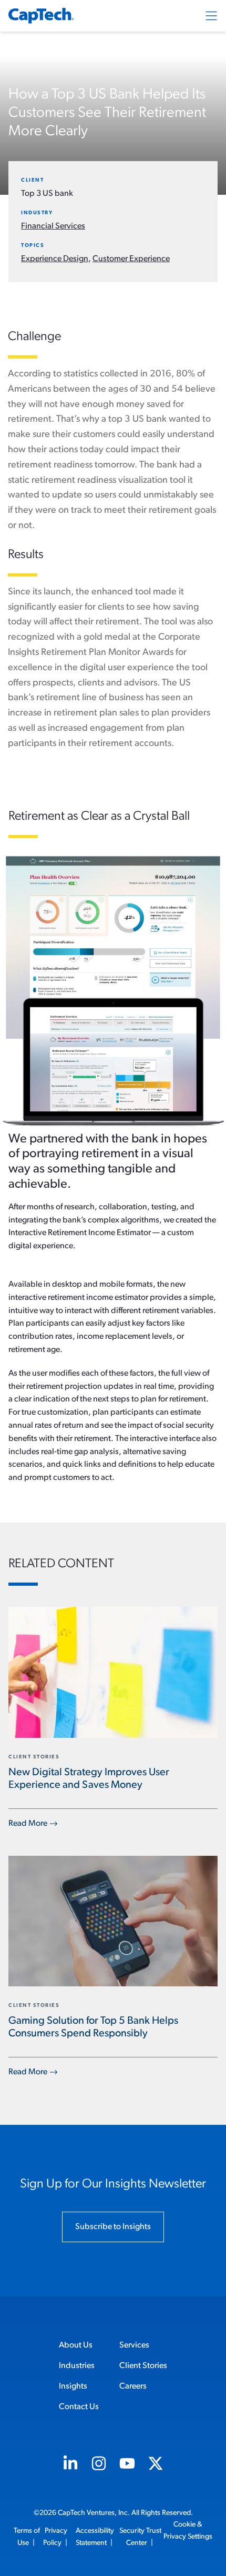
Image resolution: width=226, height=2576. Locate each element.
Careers (133, 2386)
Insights (73, 2386)
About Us (76, 2345)
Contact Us (79, 2407)
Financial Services (53, 226)
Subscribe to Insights (113, 2227)
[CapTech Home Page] (41, 16)
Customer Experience (131, 259)
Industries (77, 2366)
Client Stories (143, 2366)
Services (134, 2345)
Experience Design (55, 259)
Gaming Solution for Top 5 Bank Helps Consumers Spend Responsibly (93, 2027)
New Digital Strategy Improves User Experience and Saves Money (89, 1779)
